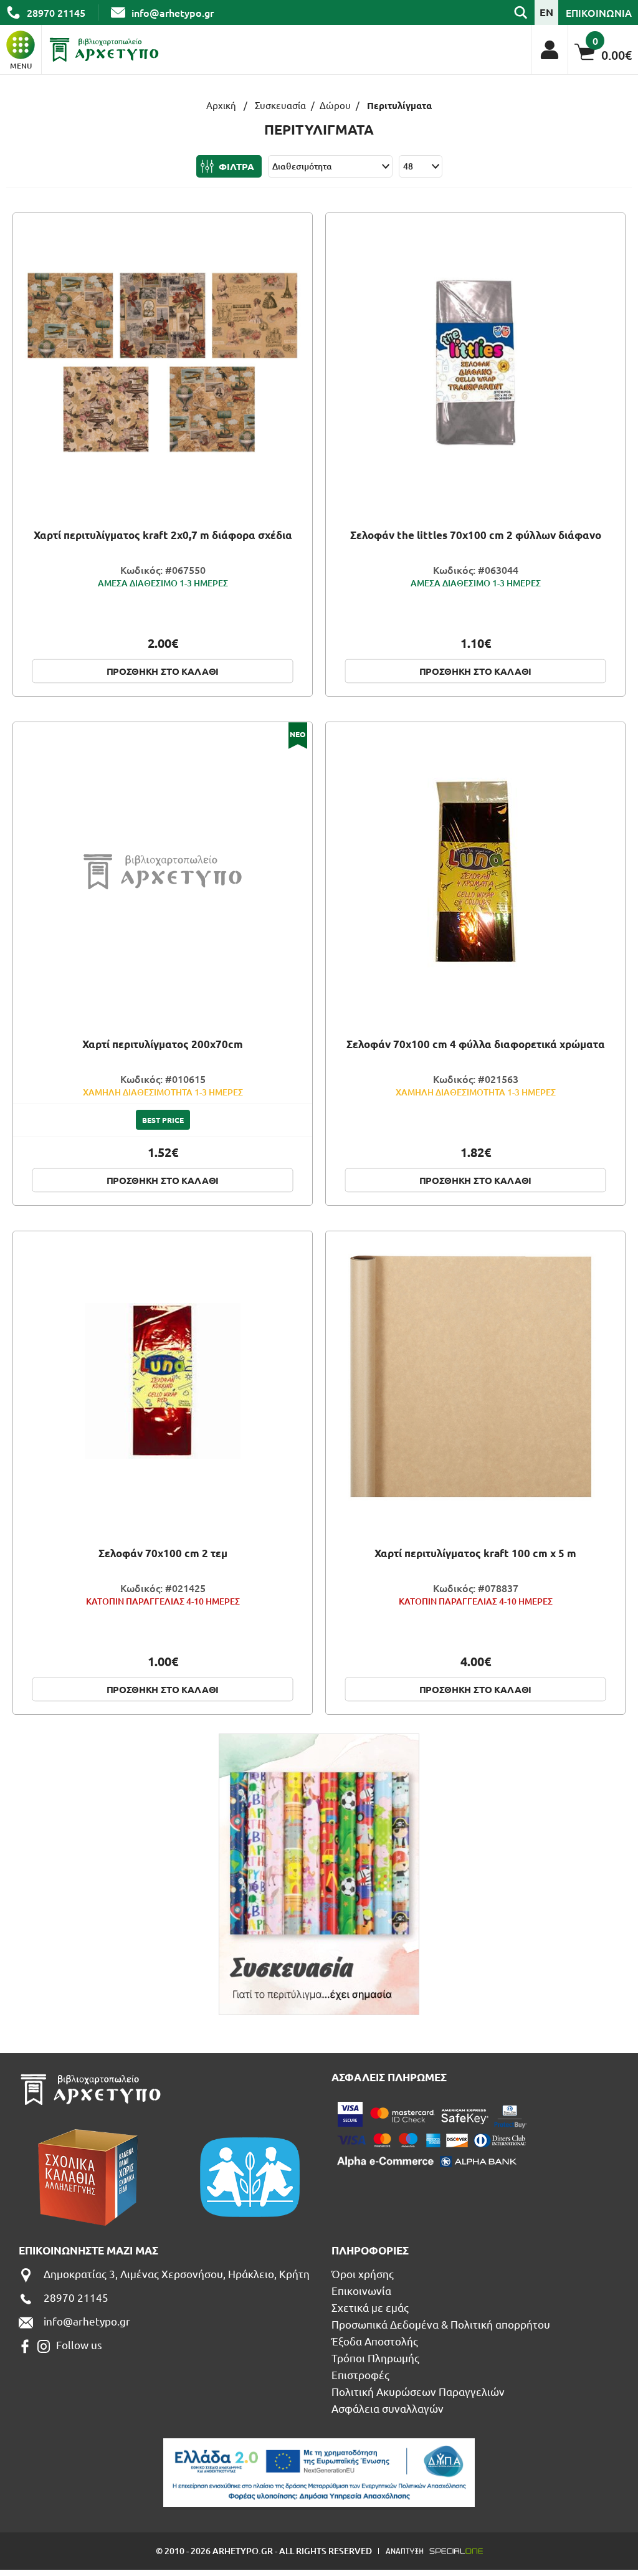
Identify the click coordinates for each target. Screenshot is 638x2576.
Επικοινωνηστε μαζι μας (88, 2250)
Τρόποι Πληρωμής (375, 2358)
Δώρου (335, 105)
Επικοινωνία (361, 2290)
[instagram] (44, 2346)
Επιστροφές (360, 2374)
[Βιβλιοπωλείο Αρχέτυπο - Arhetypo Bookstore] (104, 50)
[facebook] (25, 2346)
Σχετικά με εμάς (370, 2307)
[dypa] (319, 2473)
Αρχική (221, 105)
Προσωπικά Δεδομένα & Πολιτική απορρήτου (441, 2324)
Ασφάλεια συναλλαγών (388, 2408)
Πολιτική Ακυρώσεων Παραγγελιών (418, 2391)
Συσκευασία (280, 105)
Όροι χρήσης (363, 2273)
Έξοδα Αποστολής (375, 2341)
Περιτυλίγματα (399, 106)
